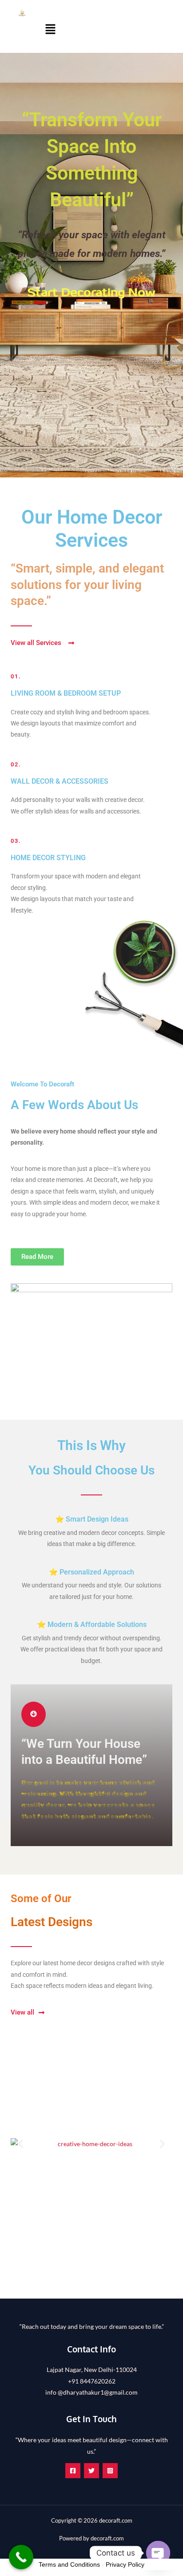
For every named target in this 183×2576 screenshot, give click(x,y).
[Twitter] (91, 2471)
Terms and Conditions (69, 2564)
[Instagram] (110, 2471)
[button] (50, 30)
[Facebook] (73, 2471)
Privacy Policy (125, 2564)
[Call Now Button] (21, 2557)
